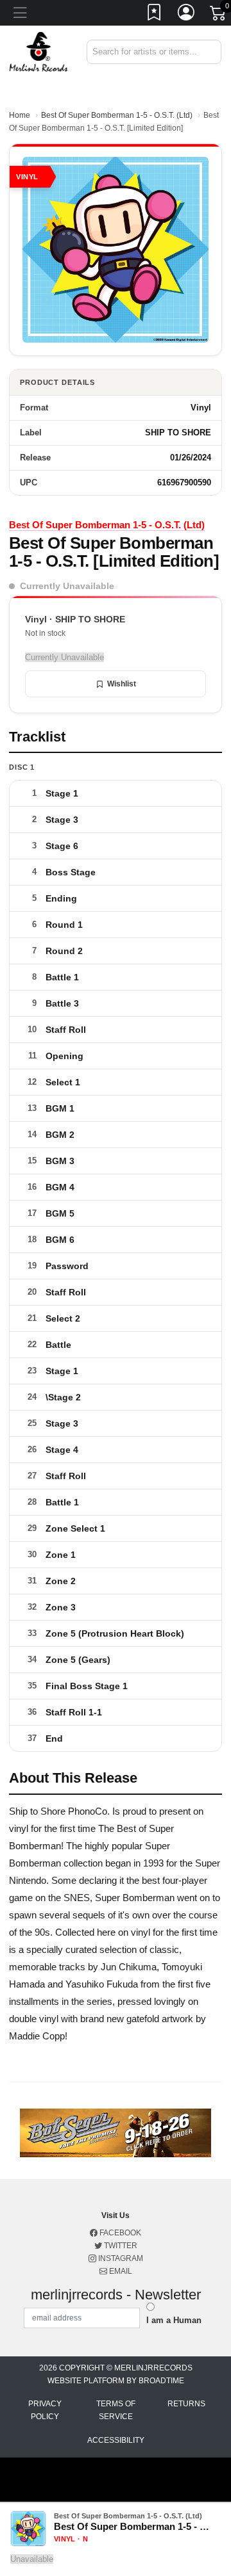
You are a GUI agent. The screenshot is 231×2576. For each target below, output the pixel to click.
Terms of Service (116, 2410)
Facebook (119, 2233)
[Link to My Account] (187, 15)
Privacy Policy (45, 2410)
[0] (219, 15)
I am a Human (174, 2320)
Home (20, 115)
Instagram (120, 2258)
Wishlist (122, 684)
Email (120, 2271)
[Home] (38, 51)
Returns (186, 2404)
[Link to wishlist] (155, 15)
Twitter (120, 2246)
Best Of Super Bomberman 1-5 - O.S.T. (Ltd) (117, 115)
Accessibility (116, 2440)
